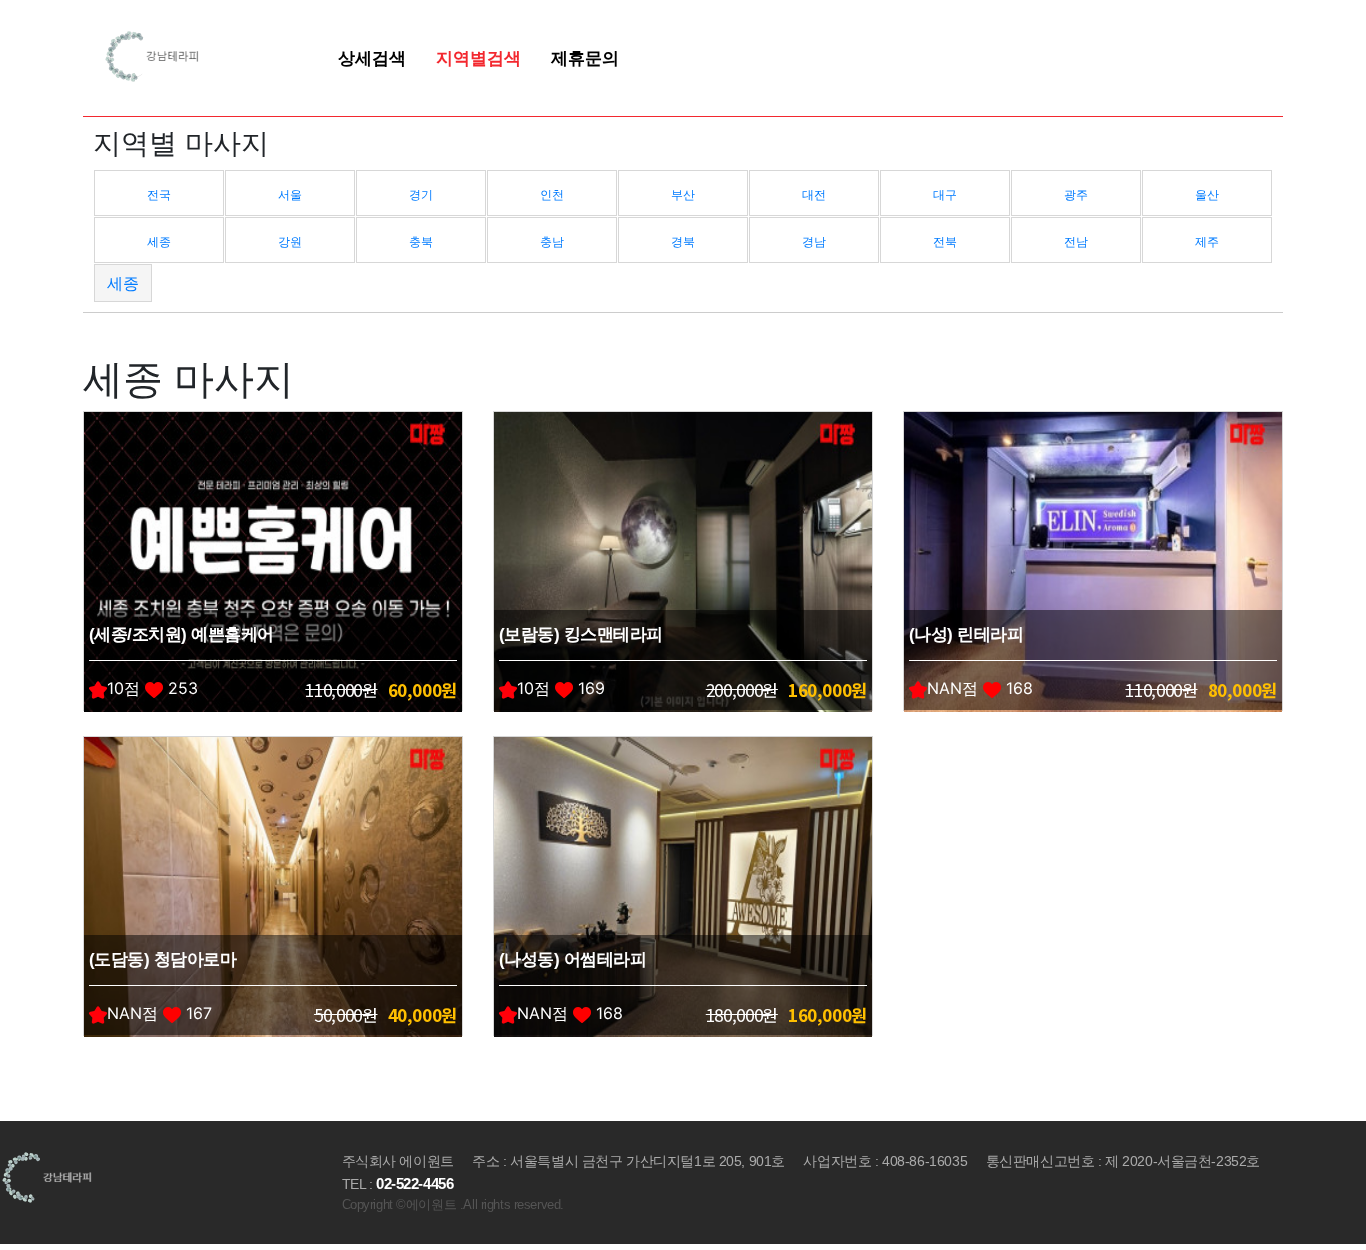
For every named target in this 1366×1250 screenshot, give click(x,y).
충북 (421, 241)
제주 (1207, 241)
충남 (552, 241)
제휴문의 (585, 57)
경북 (683, 241)
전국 (159, 194)
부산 (683, 194)
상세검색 (372, 57)
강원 (290, 241)
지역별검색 (478, 57)
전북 (945, 241)
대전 (814, 194)
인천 (552, 194)
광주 (1076, 194)
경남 (814, 241)
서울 (290, 194)
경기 (421, 194)
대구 (945, 194)
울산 (1207, 194)
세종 (159, 241)
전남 (1076, 241)
